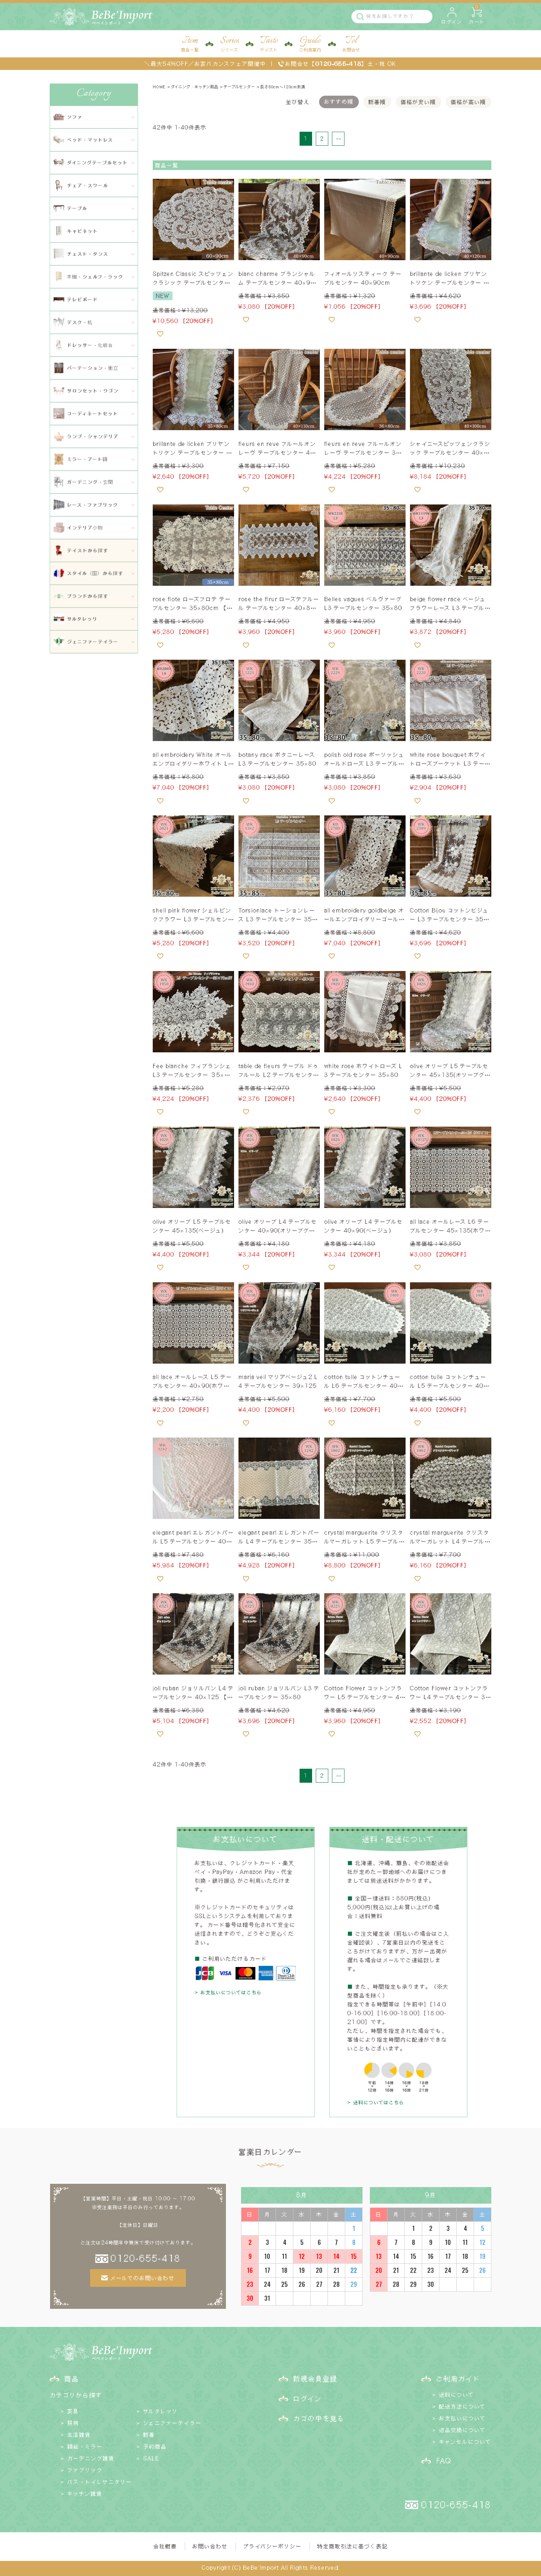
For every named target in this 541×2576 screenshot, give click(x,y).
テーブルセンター (239, 87)
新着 (149, 2435)
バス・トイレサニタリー (100, 2482)
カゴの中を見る (319, 2418)
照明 (73, 2423)
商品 (72, 2378)
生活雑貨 (79, 2435)
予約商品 (155, 2446)
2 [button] (322, 139)
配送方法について (462, 2406)
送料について (457, 2395)
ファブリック (85, 2470)
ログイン (308, 2398)
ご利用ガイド (458, 2378)
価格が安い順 (418, 102)
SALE (151, 2458)
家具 (73, 2411)
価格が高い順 (468, 102)
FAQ (443, 2460)
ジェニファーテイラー (172, 2423)
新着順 (377, 102)
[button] (338, 139)
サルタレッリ (161, 2411)
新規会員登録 (315, 2378)
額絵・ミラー (85, 2446)
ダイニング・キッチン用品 (195, 87)
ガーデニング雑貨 (91, 2458)
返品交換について (462, 2430)
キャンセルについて (465, 2442)
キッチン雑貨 (85, 2494)
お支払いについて (462, 2418)
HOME (159, 87)
